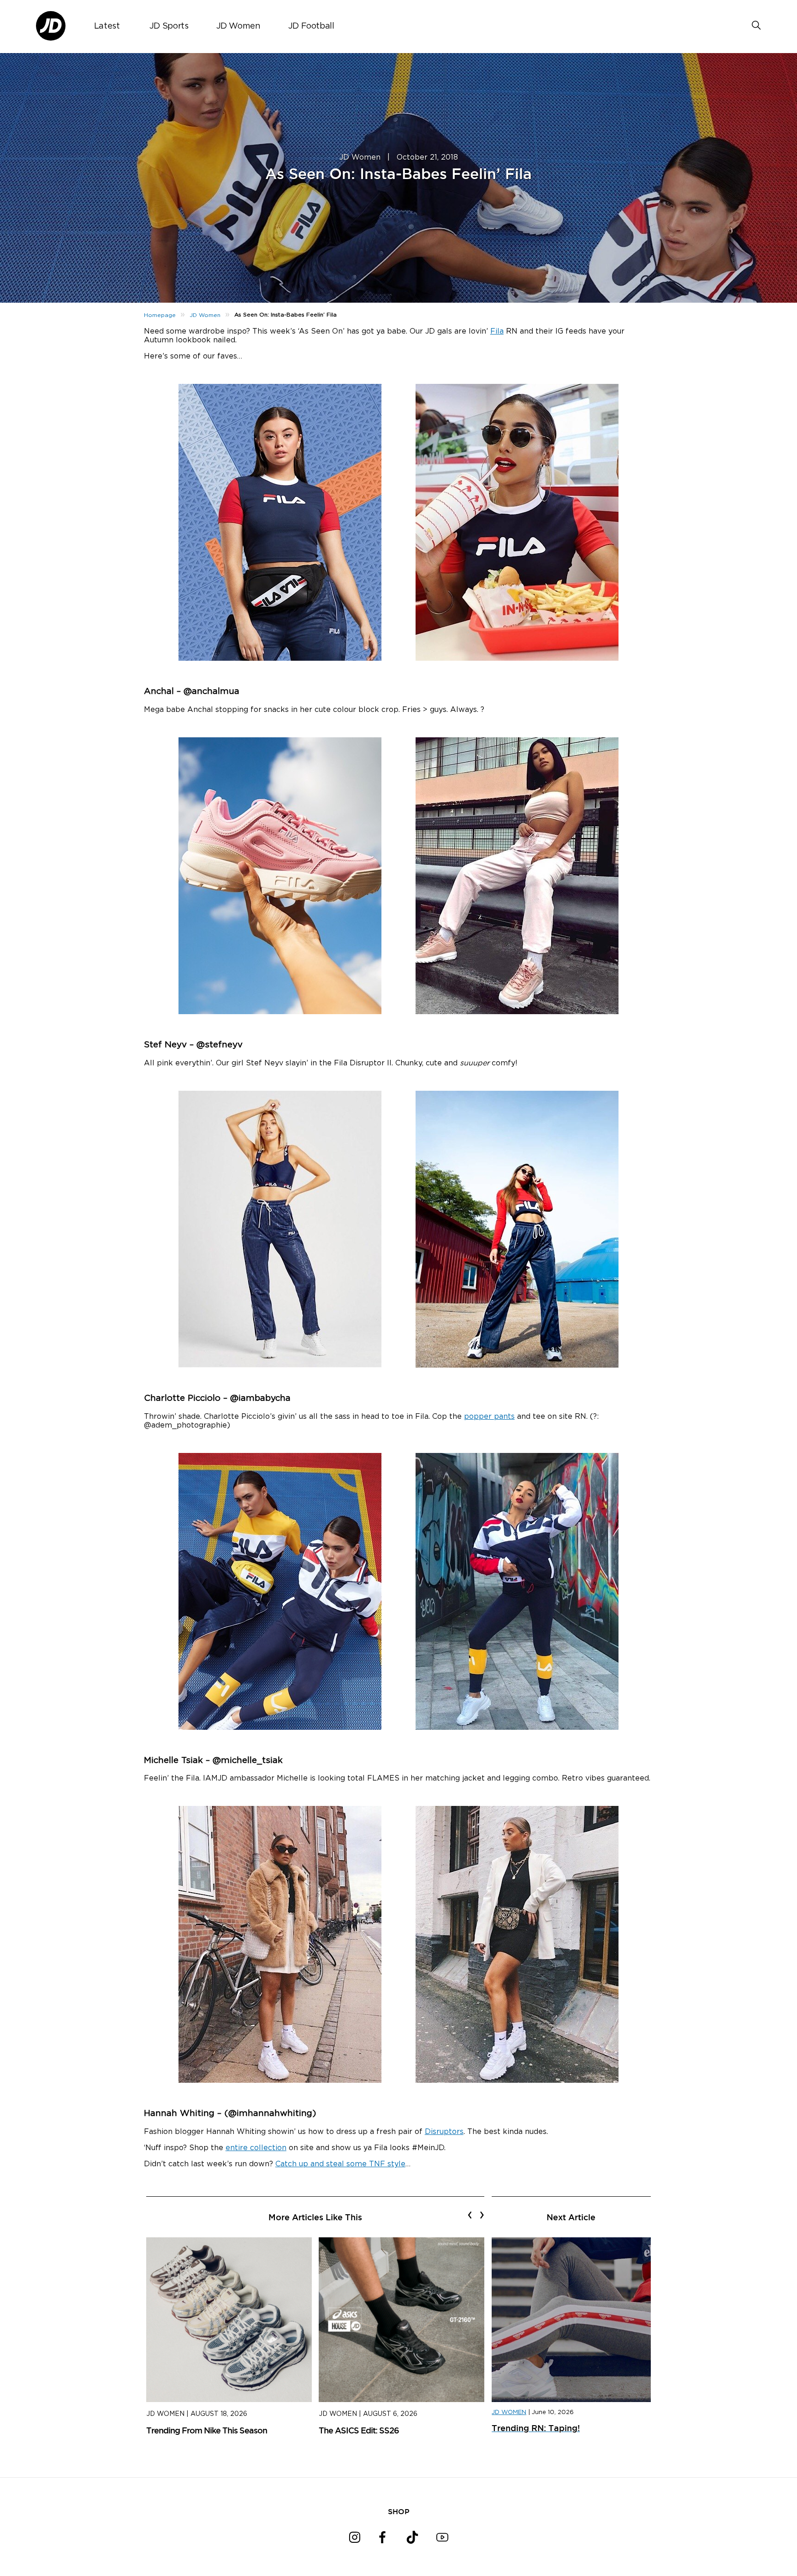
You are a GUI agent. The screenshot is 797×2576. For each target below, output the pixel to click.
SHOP (399, 2511)
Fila (497, 331)
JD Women (238, 26)
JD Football (311, 26)
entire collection (256, 2148)
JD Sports (169, 26)
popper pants (489, 1417)
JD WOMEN (509, 2412)
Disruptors (444, 2132)
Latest (107, 26)
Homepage (160, 315)
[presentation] (470, 2215)
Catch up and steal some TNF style (340, 2164)
